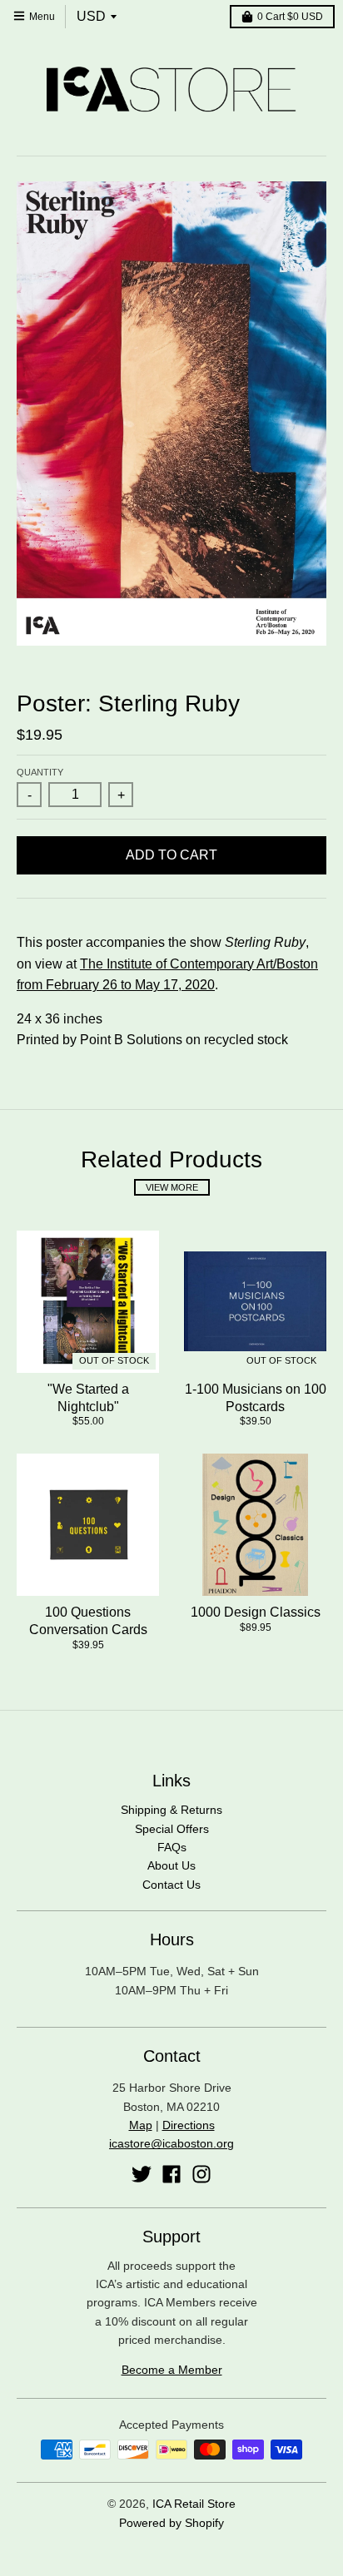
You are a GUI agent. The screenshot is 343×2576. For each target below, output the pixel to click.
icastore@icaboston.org (171, 2143)
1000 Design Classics (256, 1612)
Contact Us (171, 1885)
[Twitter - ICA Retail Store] (142, 2174)
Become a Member (172, 2370)
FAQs (172, 1847)
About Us (171, 1865)
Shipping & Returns (171, 1810)
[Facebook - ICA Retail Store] (171, 2174)
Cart (290, 17)
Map (141, 2125)
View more (172, 1187)
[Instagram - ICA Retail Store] (201, 2174)
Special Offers (172, 1829)
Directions (189, 2125)
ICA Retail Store (194, 2504)
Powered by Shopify (171, 2523)
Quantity (40, 772)
